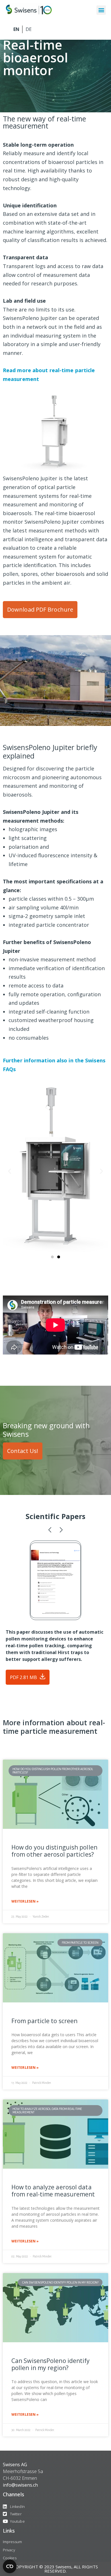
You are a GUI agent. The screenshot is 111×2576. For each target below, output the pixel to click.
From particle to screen (44, 2021)
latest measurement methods (49, 530)
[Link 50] (55, 1794)
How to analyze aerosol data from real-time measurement (53, 2191)
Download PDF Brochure (40, 609)
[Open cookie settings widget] (10, 2566)
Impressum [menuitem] (12, 2542)
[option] (55, 1136)
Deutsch (28, 29)
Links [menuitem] (9, 2531)
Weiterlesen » (25, 1901)
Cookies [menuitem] (10, 2558)
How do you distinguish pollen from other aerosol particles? (54, 1851)
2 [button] (59, 1257)
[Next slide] (102, 1171)
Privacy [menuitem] (9, 2550)
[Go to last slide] (10, 1171)
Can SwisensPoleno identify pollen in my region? (51, 2364)
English (16, 29)
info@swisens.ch (20, 2485)
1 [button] (52, 1257)
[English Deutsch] (55, 29)
